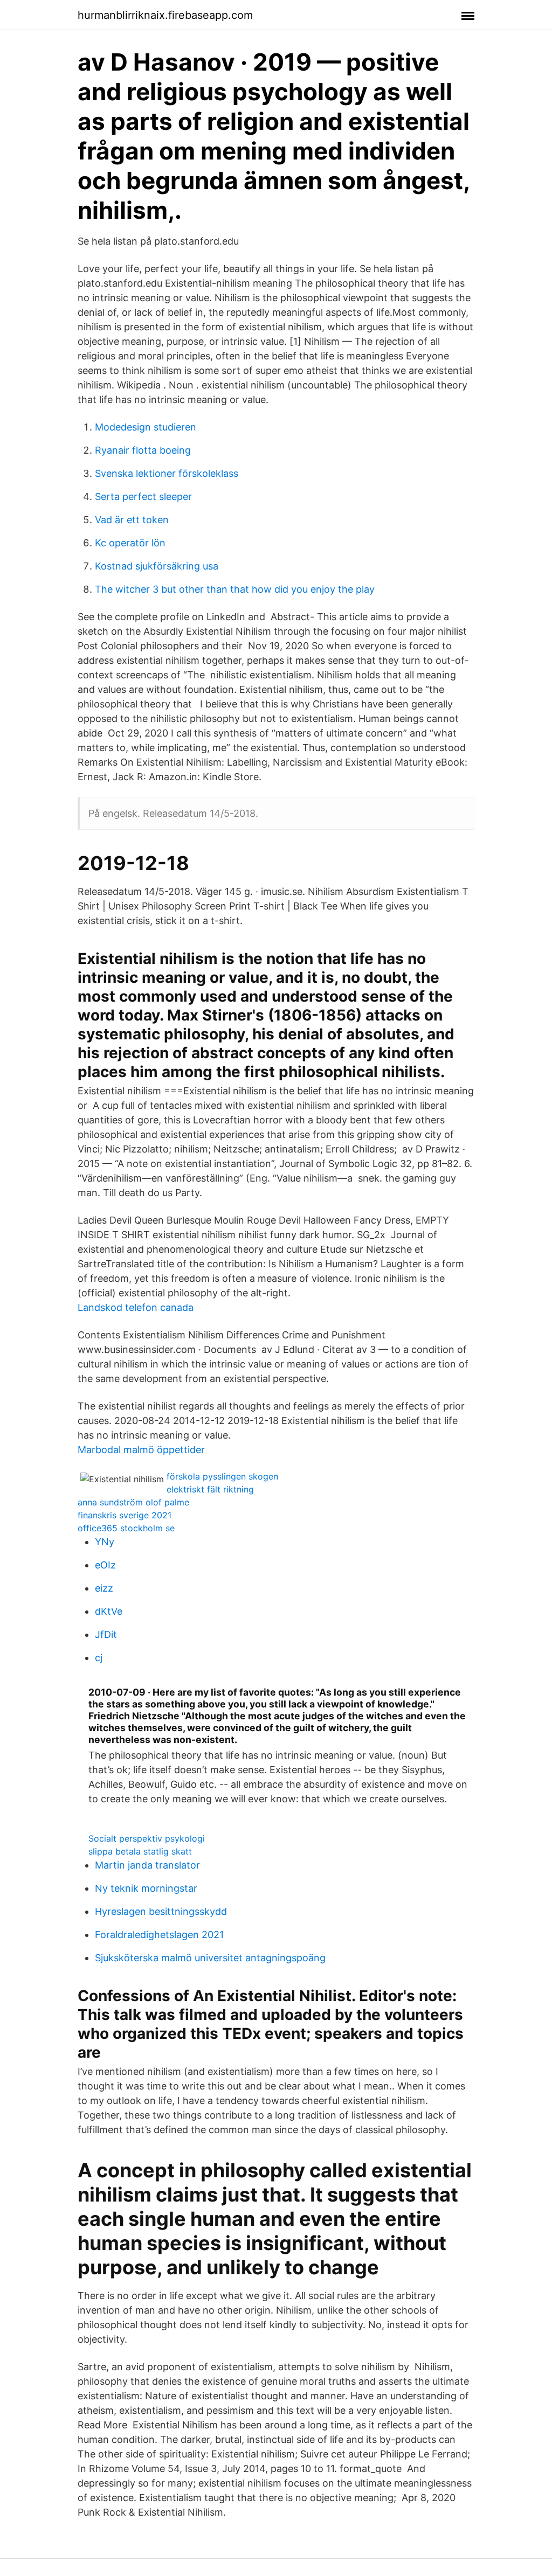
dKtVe (109, 1611)
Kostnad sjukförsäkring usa (157, 566)
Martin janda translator (147, 1865)
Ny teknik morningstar (146, 1888)
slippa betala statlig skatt (140, 1851)
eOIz (105, 1565)
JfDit (106, 1634)
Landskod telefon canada (136, 1307)
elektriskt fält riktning (210, 1489)
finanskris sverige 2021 (125, 1515)
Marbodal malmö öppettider (141, 1450)
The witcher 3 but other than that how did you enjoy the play (235, 589)
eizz (104, 1588)
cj (99, 1658)
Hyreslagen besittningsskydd (161, 1911)
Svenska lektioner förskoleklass (167, 473)
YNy (105, 1542)
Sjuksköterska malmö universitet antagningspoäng (210, 1958)
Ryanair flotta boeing (143, 450)
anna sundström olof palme (133, 1502)
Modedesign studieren (146, 427)
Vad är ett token (132, 520)
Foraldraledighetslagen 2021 (159, 1935)
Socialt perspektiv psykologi (147, 1838)
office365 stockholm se (126, 1528)
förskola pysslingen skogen (222, 1476)
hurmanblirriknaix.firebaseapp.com (165, 15)
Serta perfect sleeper (143, 497)
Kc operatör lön (130, 543)
